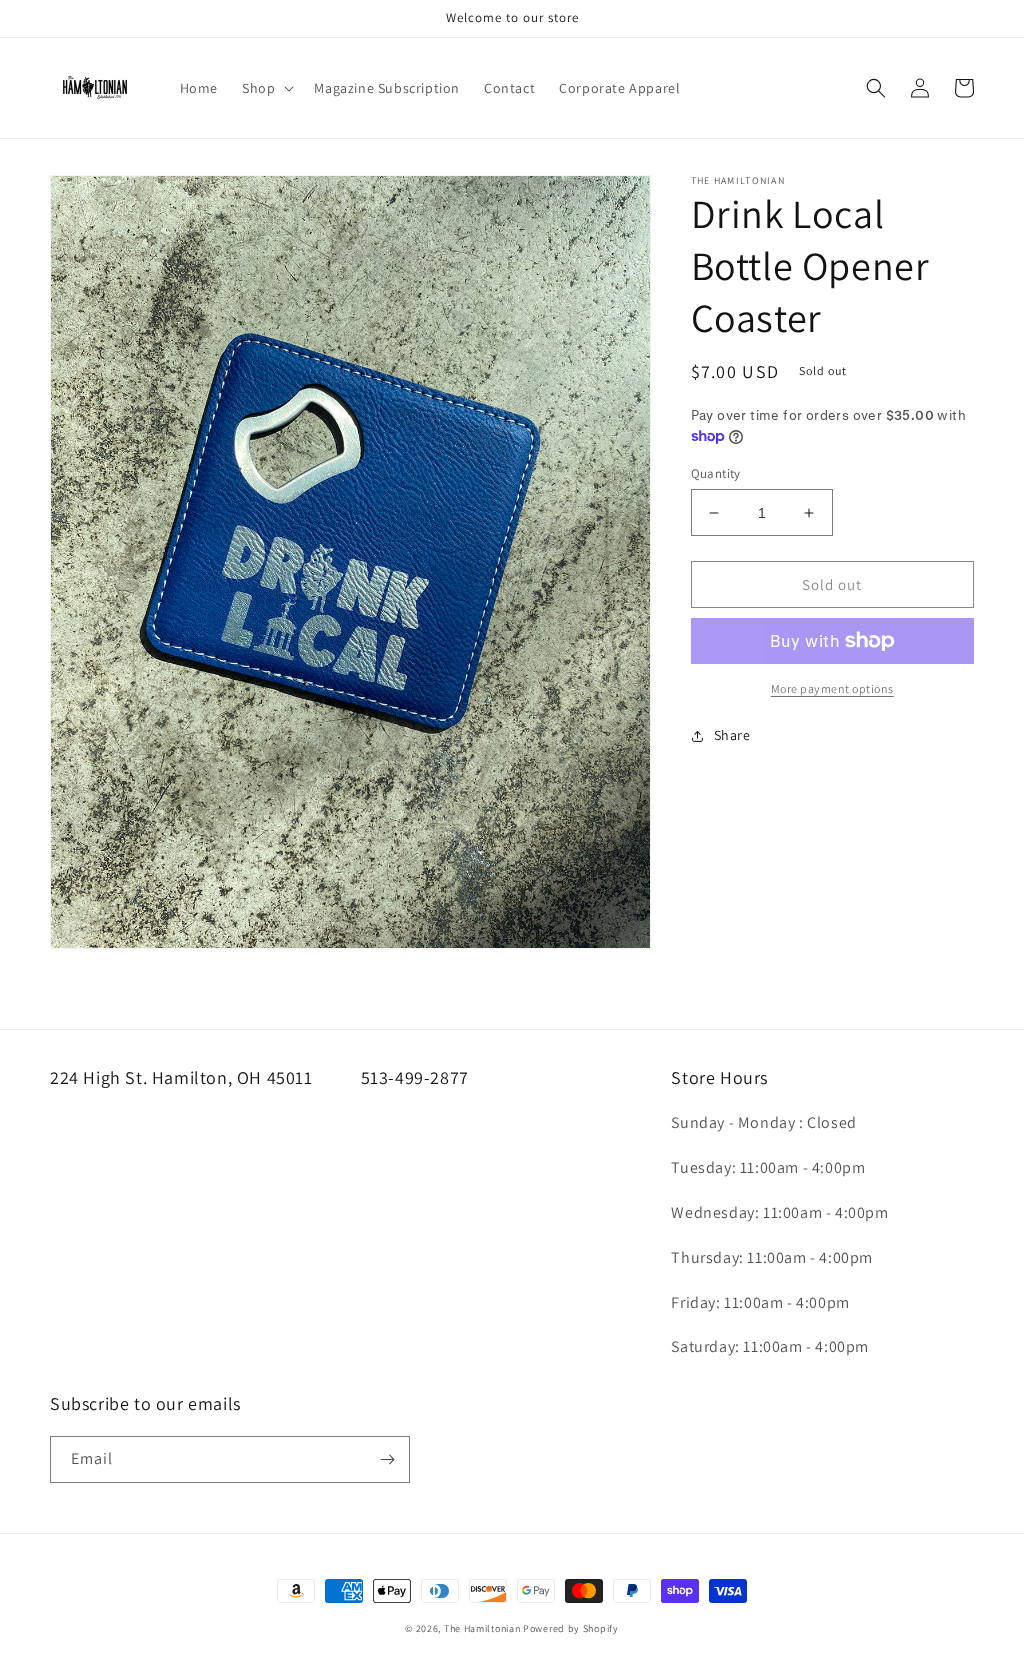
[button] (266, 88)
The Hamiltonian (482, 1628)
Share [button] (732, 735)
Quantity (716, 473)
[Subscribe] (387, 1459)
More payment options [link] (832, 688)
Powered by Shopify (571, 1628)
